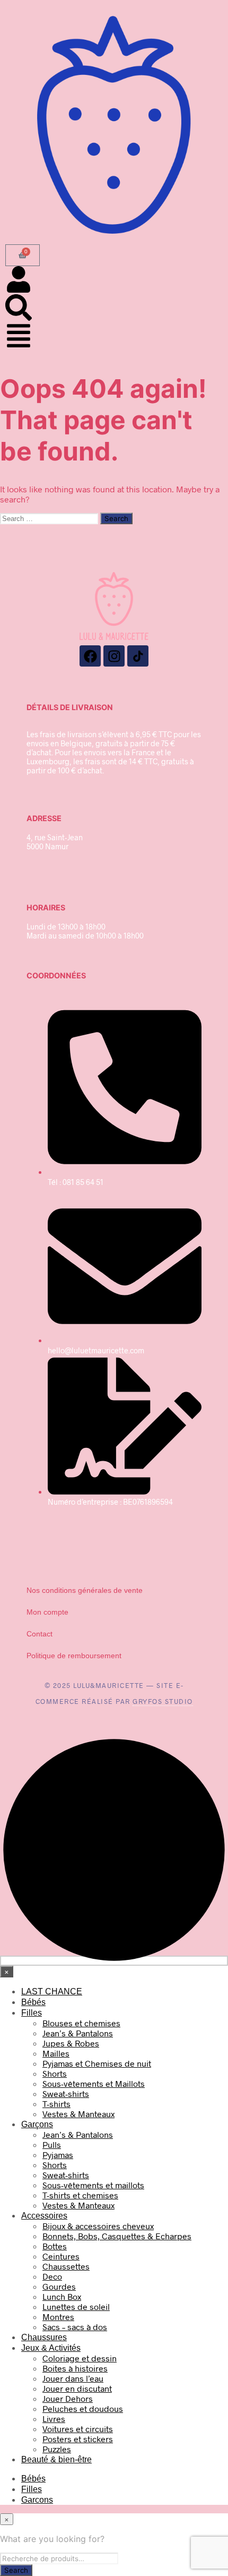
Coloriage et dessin (80, 2358)
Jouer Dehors (68, 2398)
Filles (32, 2013)
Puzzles (57, 2449)
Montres (58, 2317)
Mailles (56, 2053)
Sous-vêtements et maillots (93, 2185)
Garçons (37, 2124)
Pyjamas (58, 2155)
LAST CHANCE (52, 1991)
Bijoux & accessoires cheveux (98, 2226)
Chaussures (44, 2337)
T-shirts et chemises (80, 2195)
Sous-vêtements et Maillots (94, 2083)
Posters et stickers (78, 2439)
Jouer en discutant (77, 2388)
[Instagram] (114, 656)
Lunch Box (62, 2296)
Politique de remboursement (74, 1656)
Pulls (52, 2144)
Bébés (33, 2002)
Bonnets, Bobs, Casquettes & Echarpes (117, 2236)
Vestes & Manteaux (78, 2114)
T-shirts (56, 2104)
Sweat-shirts (66, 2093)
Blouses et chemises (81, 2023)
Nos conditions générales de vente (85, 1590)
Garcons (37, 2500)
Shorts (55, 2073)
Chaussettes (66, 2266)
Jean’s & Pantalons (78, 2033)
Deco (52, 2276)
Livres (54, 2419)
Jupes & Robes (71, 2043)
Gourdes (59, 2286)
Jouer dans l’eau (73, 2378)
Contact (40, 1634)
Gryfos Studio (163, 1701)
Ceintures (61, 2256)
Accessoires (44, 2216)
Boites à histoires (75, 2368)
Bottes (55, 2246)
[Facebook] (90, 656)
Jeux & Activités (51, 2348)
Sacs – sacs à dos (75, 2327)
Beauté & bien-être (56, 2459)
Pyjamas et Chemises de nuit (97, 2063)
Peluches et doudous (83, 2408)
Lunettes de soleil (76, 2306)
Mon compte (47, 1612)
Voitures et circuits (78, 2429)
